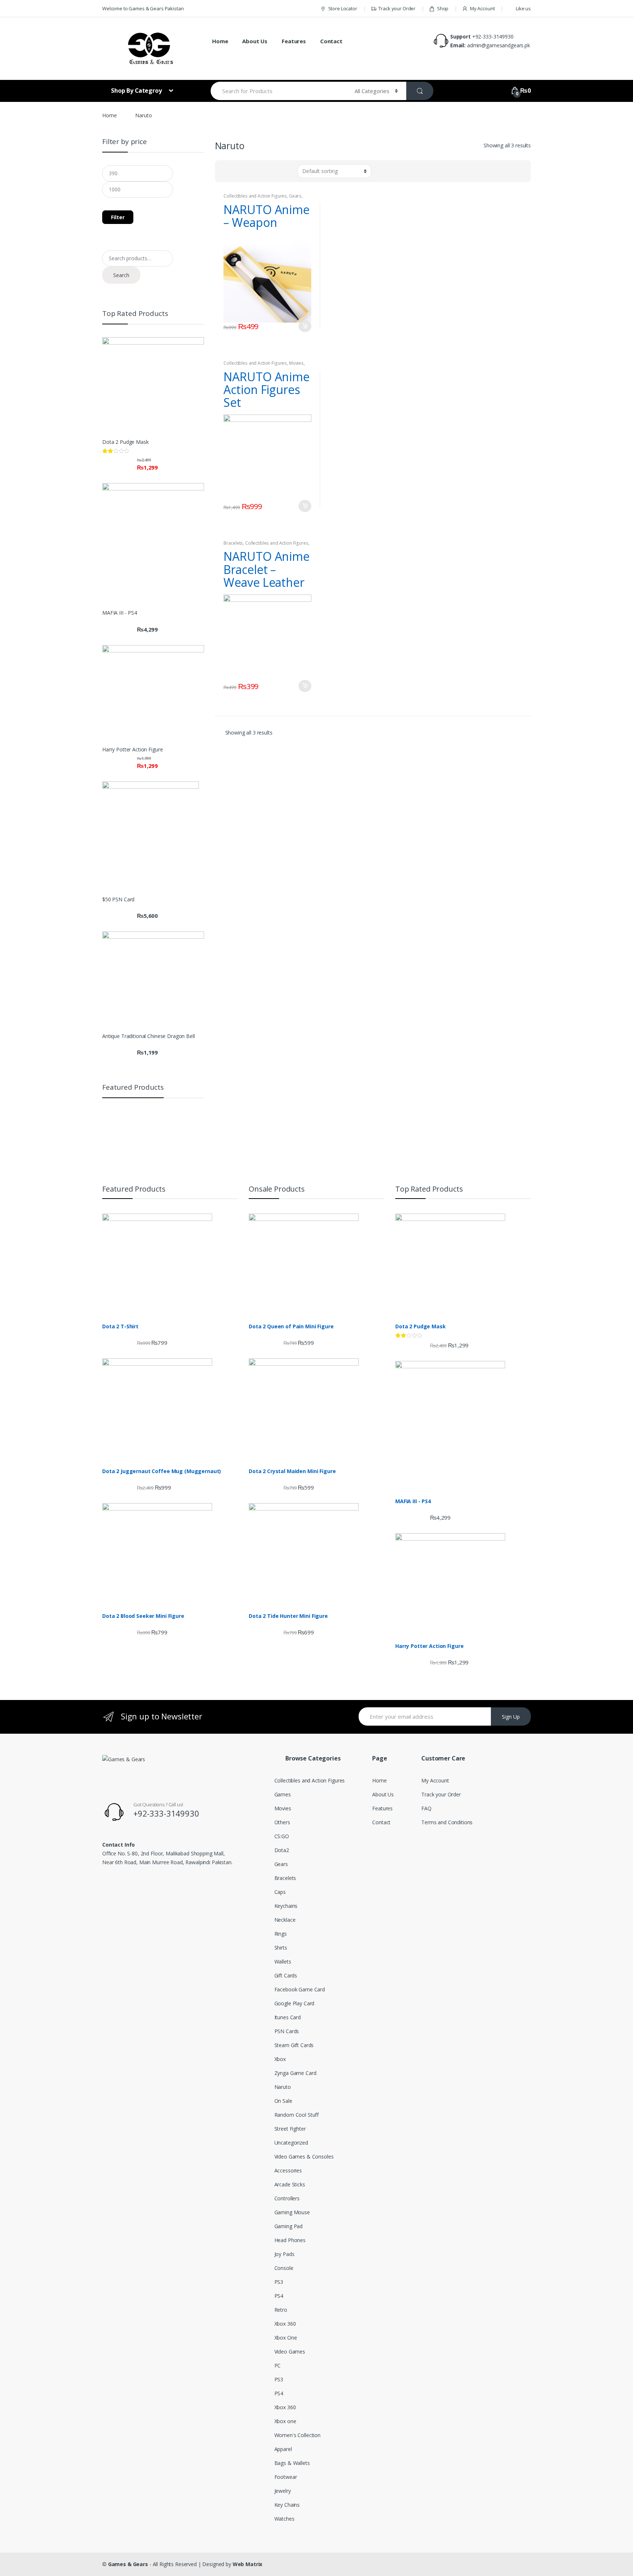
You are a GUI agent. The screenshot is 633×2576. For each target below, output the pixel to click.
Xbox (280, 2059)
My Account (482, 8)
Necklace (285, 1920)
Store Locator (343, 8)
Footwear (286, 2477)
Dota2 (282, 1850)
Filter (118, 217)
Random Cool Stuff (297, 2115)
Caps (280, 1892)
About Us (255, 41)
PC (278, 2365)
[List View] (235, 171)
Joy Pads (284, 2254)
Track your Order (397, 8)
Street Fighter (290, 2129)
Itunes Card (288, 2017)
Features (294, 41)
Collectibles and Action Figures (255, 196)
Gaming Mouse (292, 2212)
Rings (281, 1934)
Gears (295, 196)
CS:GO (282, 1836)
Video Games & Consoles (304, 2157)
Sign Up (511, 1717)
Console (284, 2268)
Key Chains (287, 2505)
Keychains (286, 1906)
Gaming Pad (289, 2226)
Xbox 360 (285, 2324)
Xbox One (286, 2338)
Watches (284, 2519)
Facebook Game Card (300, 1989)
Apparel (283, 2449)
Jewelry (283, 2491)
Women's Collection (297, 2435)
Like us (523, 8)
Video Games (290, 2351)
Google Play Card (295, 2003)
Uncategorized (291, 2143)
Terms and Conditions (447, 1822)
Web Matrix (248, 2564)
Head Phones (290, 2240)
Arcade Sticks (290, 2184)
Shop (443, 8)
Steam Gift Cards (294, 2045)
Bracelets (233, 543)
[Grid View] (225, 171)
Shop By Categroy (137, 91)
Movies (296, 363)
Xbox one (285, 2421)
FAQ (426, 1808)
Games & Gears (128, 2564)
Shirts (281, 1948)
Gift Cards (286, 1975)
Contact (331, 41)
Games (283, 1794)
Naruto (283, 2087)
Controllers (287, 2198)
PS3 (279, 2282)
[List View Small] (256, 171)
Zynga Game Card (295, 2073)
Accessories (288, 2170)
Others (282, 1822)
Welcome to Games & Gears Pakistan (143, 8)
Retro (281, 2310)
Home (220, 41)
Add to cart (305, 326)
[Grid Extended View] (246, 171)
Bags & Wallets (292, 2463)
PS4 (279, 2296)
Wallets (283, 1962)
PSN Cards (287, 2031)
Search (121, 275)
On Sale (283, 2101)
